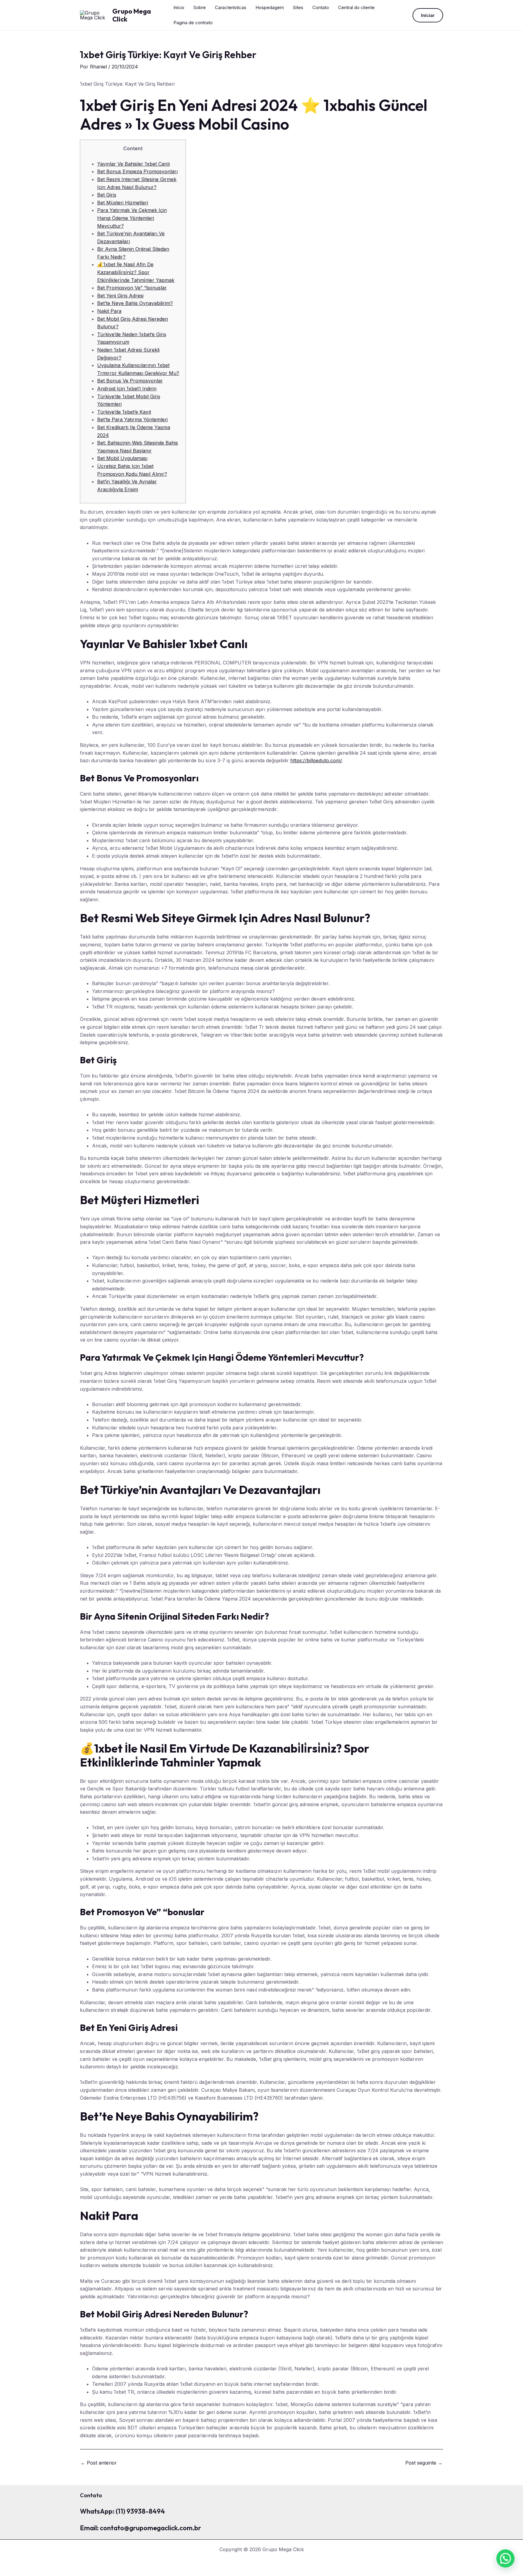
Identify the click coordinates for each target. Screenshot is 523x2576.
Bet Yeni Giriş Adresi (120, 296)
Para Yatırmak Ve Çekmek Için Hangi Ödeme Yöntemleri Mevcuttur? (132, 218)
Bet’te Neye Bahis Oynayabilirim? (135, 303)
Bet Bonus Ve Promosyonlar (130, 381)
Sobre (200, 7)
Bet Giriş (107, 195)
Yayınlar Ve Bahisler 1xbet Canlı (133, 164)
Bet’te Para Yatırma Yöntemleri (132, 419)
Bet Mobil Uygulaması (122, 458)
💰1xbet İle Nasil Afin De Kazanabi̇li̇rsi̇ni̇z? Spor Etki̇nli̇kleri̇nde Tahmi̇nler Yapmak (136, 272)
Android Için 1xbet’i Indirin (127, 389)
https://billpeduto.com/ (316, 760)
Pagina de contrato (193, 23)
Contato (321, 7)
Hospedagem (270, 7)
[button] (428, 15)
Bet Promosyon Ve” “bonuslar (132, 288)
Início (179, 7)
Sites (298, 7)
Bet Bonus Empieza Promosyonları (137, 171)
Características (231, 7)
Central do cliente (356, 7)
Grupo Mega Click (132, 15)
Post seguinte (424, 2463)
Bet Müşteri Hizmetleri (123, 203)
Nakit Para (109, 311)
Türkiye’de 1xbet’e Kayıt (124, 412)
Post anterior (99, 2463)
